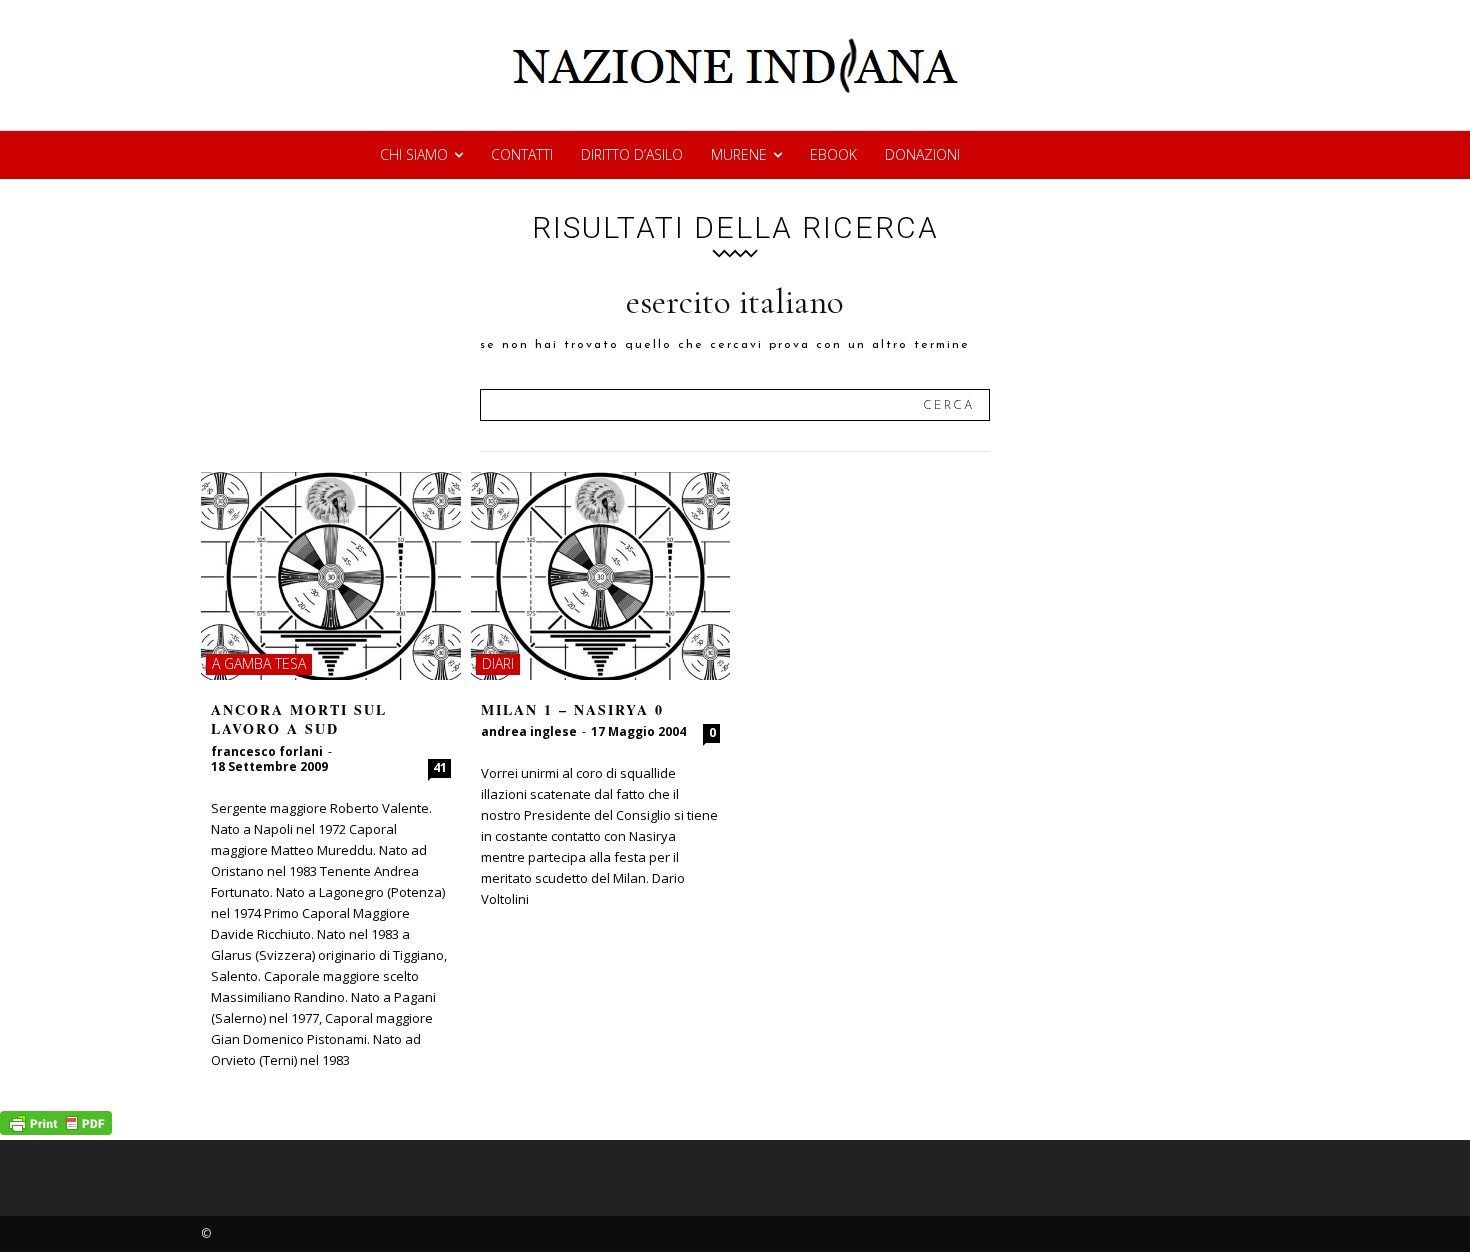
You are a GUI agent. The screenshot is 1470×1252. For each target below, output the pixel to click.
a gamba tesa (259, 663)
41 (440, 767)
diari (498, 663)
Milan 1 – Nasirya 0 (572, 709)
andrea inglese (529, 731)
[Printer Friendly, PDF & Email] (56, 1129)
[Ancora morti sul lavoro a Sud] (331, 576)
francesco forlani (267, 751)
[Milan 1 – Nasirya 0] (601, 576)
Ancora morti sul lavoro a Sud (299, 719)
